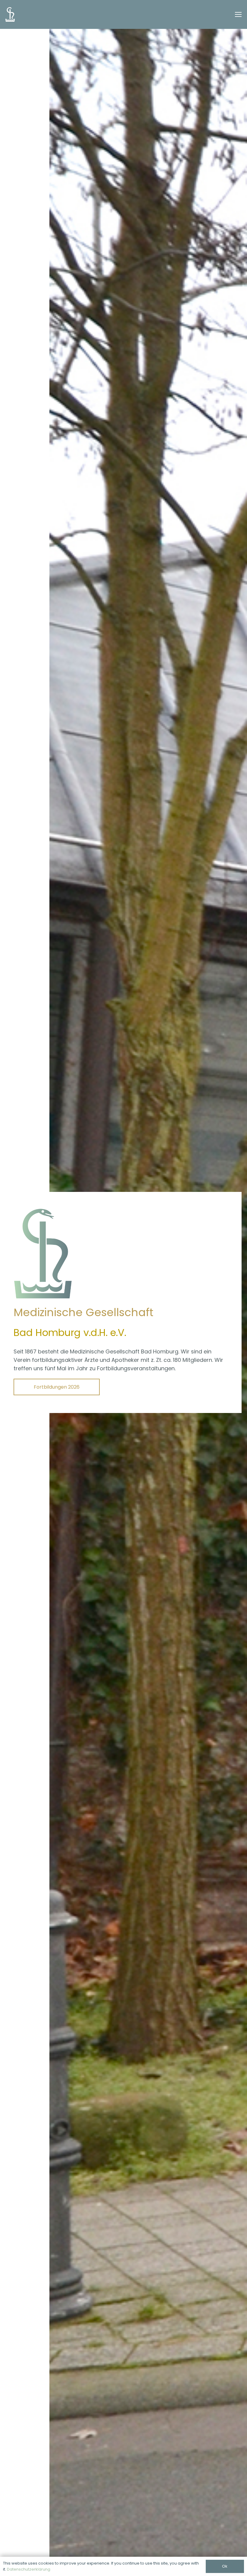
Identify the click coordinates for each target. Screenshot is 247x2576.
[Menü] (238, 14)
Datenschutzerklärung (29, 2569)
